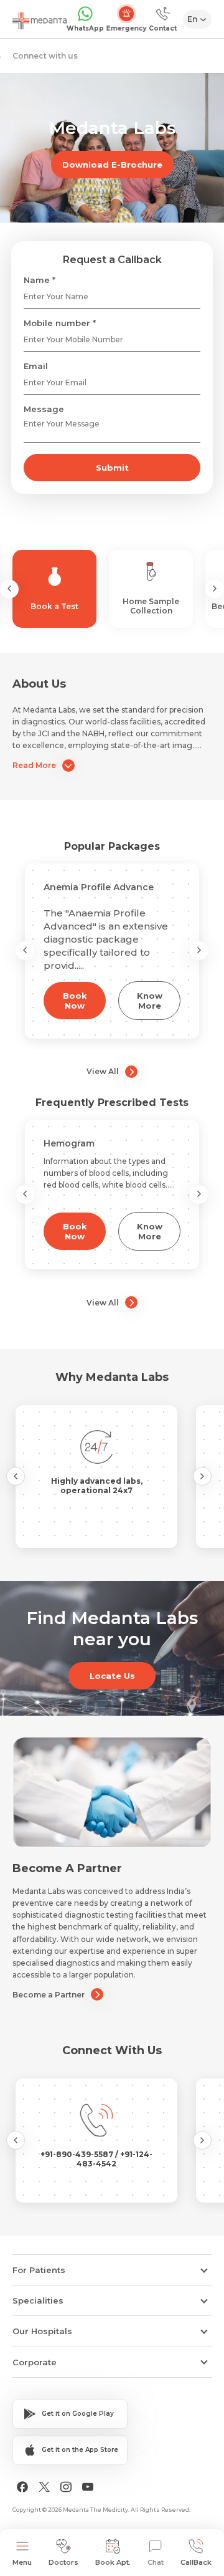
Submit (112, 468)
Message (44, 409)
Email (36, 366)
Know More (150, 1001)
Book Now (75, 1001)
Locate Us (112, 1676)
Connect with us (45, 56)
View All (103, 1071)
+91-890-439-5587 (78, 2154)
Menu (22, 2562)
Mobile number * (60, 323)
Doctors (63, 2562)
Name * (40, 280)
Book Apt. (113, 2562)
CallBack (196, 2562)
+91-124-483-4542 (114, 2159)
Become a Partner (49, 1995)
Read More (34, 765)
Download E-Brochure (112, 165)
